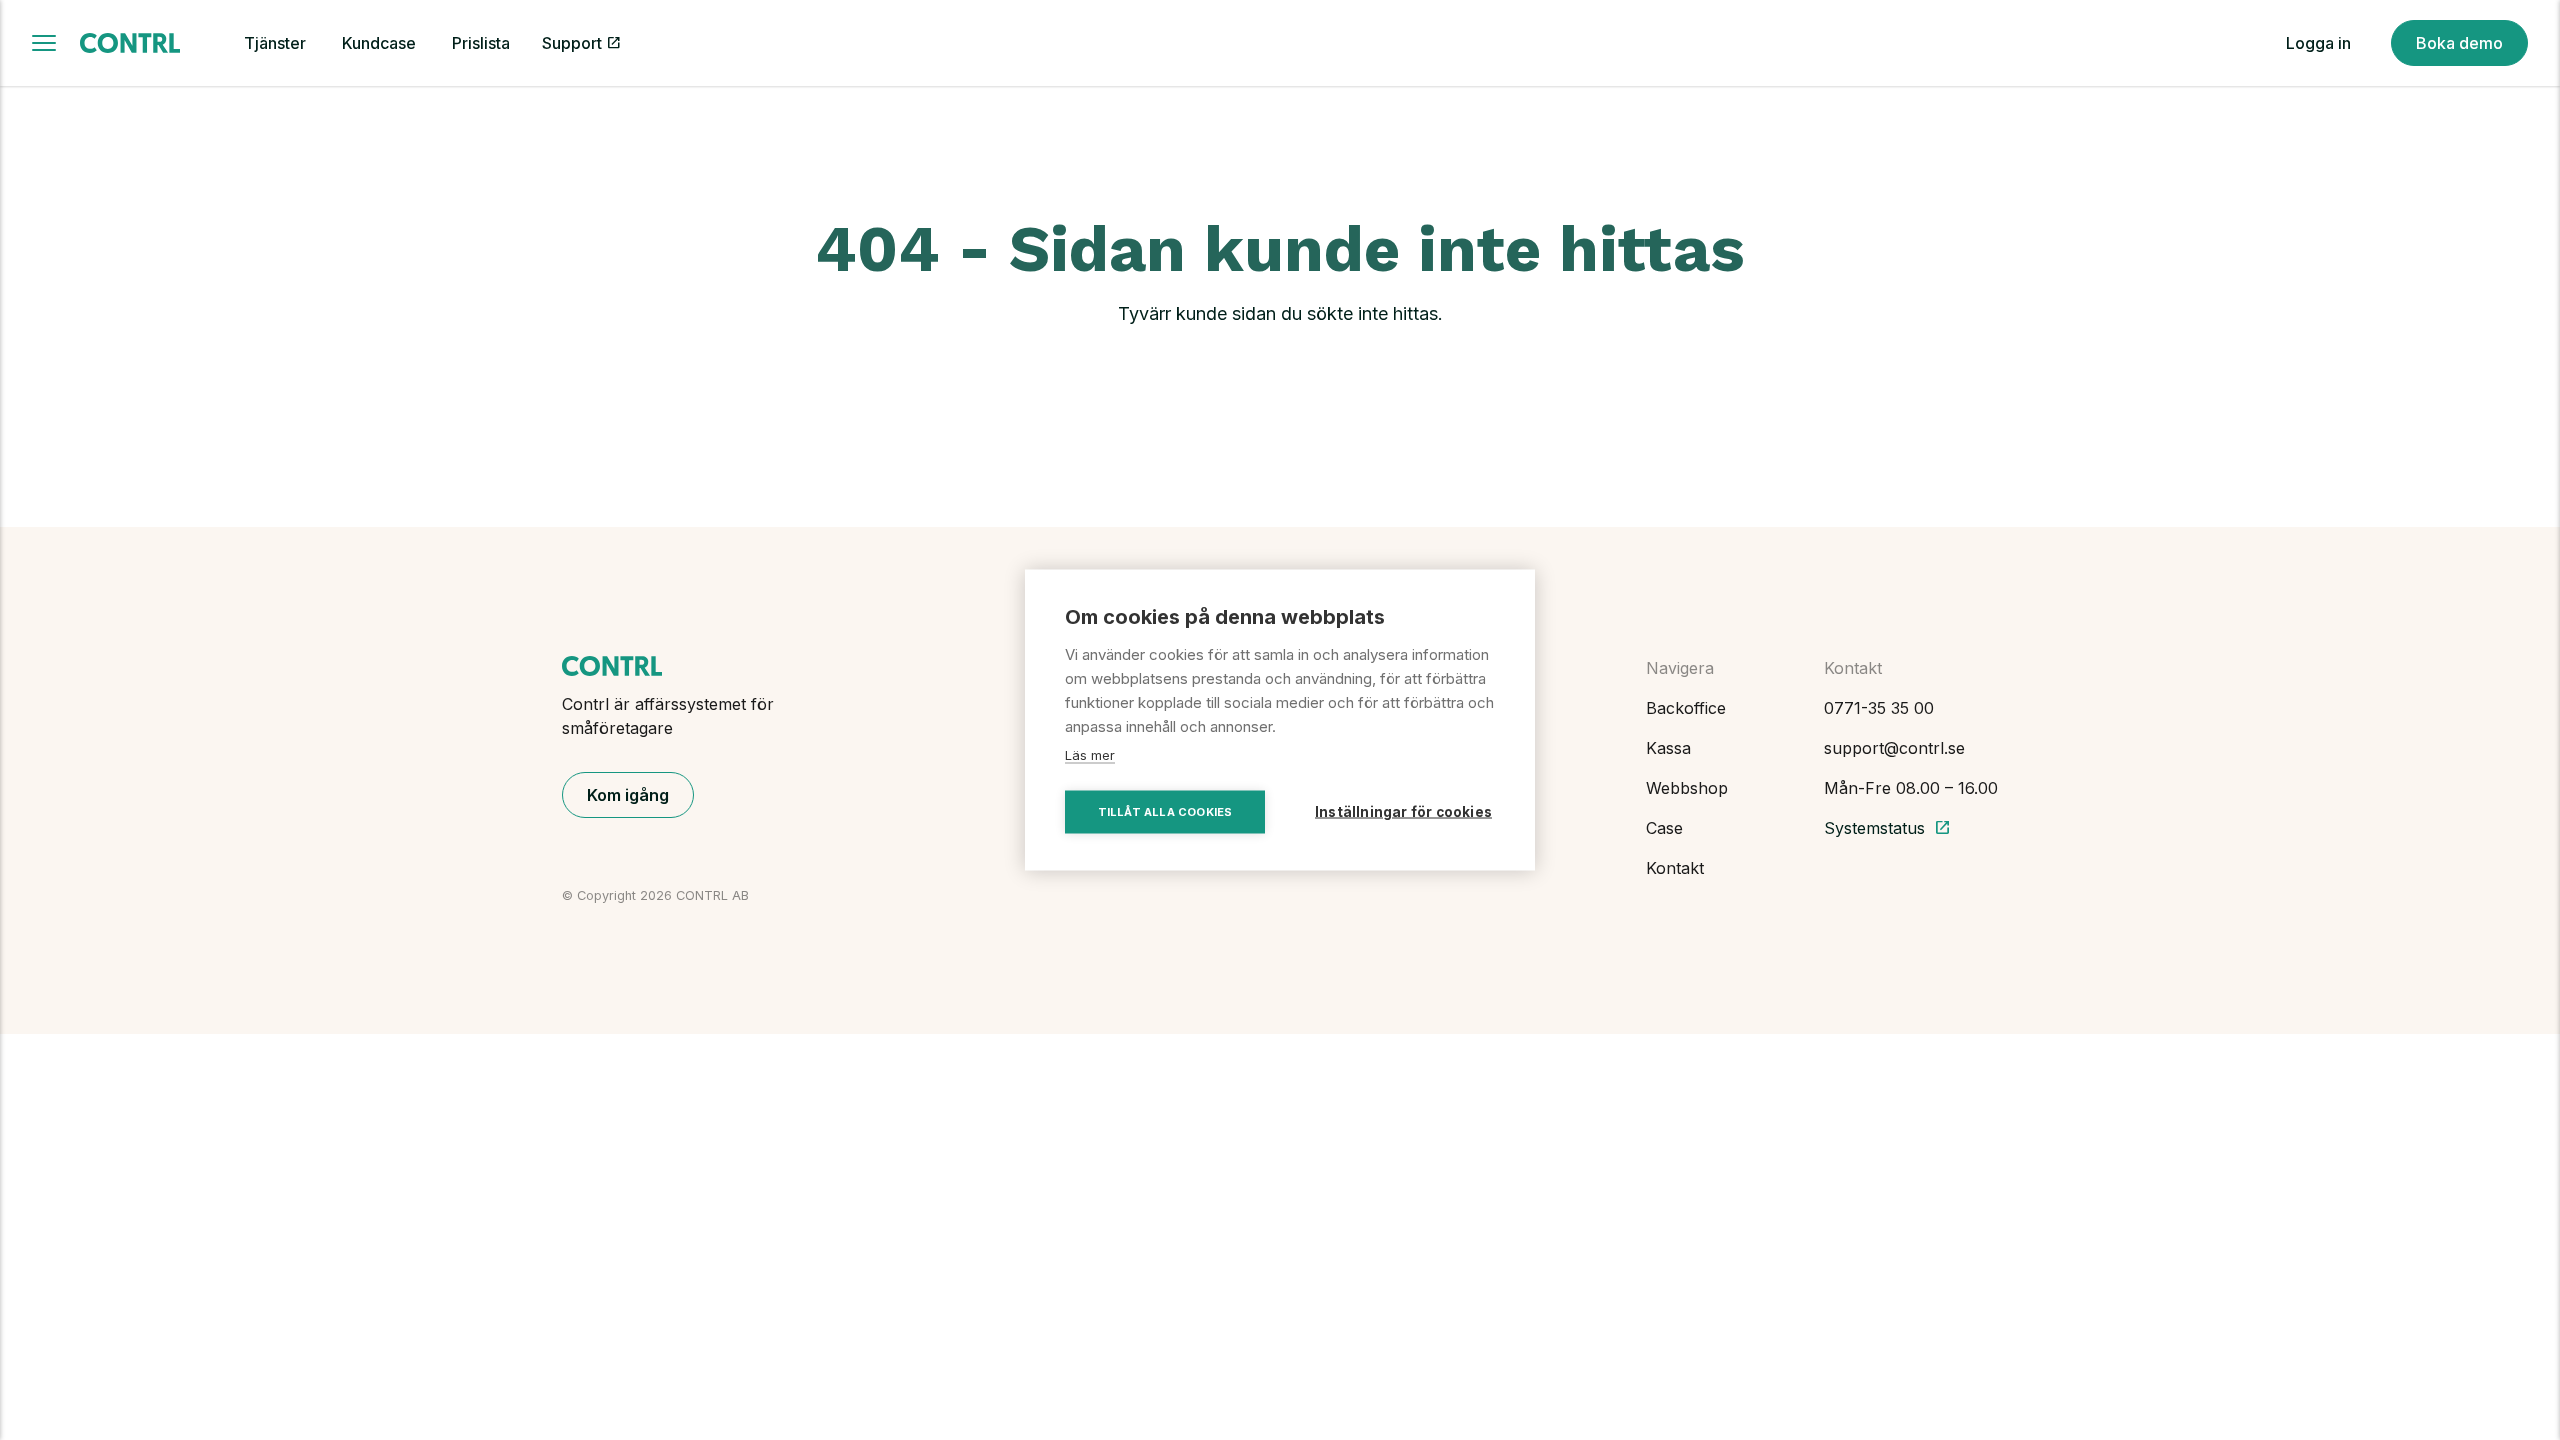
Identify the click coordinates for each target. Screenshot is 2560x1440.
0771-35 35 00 (1879, 708)
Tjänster (275, 43)
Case (1664, 828)
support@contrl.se (1894, 748)
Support (572, 43)
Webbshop (1687, 788)
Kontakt (1675, 868)
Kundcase (379, 43)
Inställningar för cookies (1403, 812)
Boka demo (2459, 43)
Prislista (481, 43)
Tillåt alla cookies (1165, 812)
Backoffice (1686, 708)
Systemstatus (1887, 828)
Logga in (2318, 43)
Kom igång (628, 795)
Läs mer (1090, 755)
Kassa (1668, 748)
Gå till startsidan (1280, 379)
